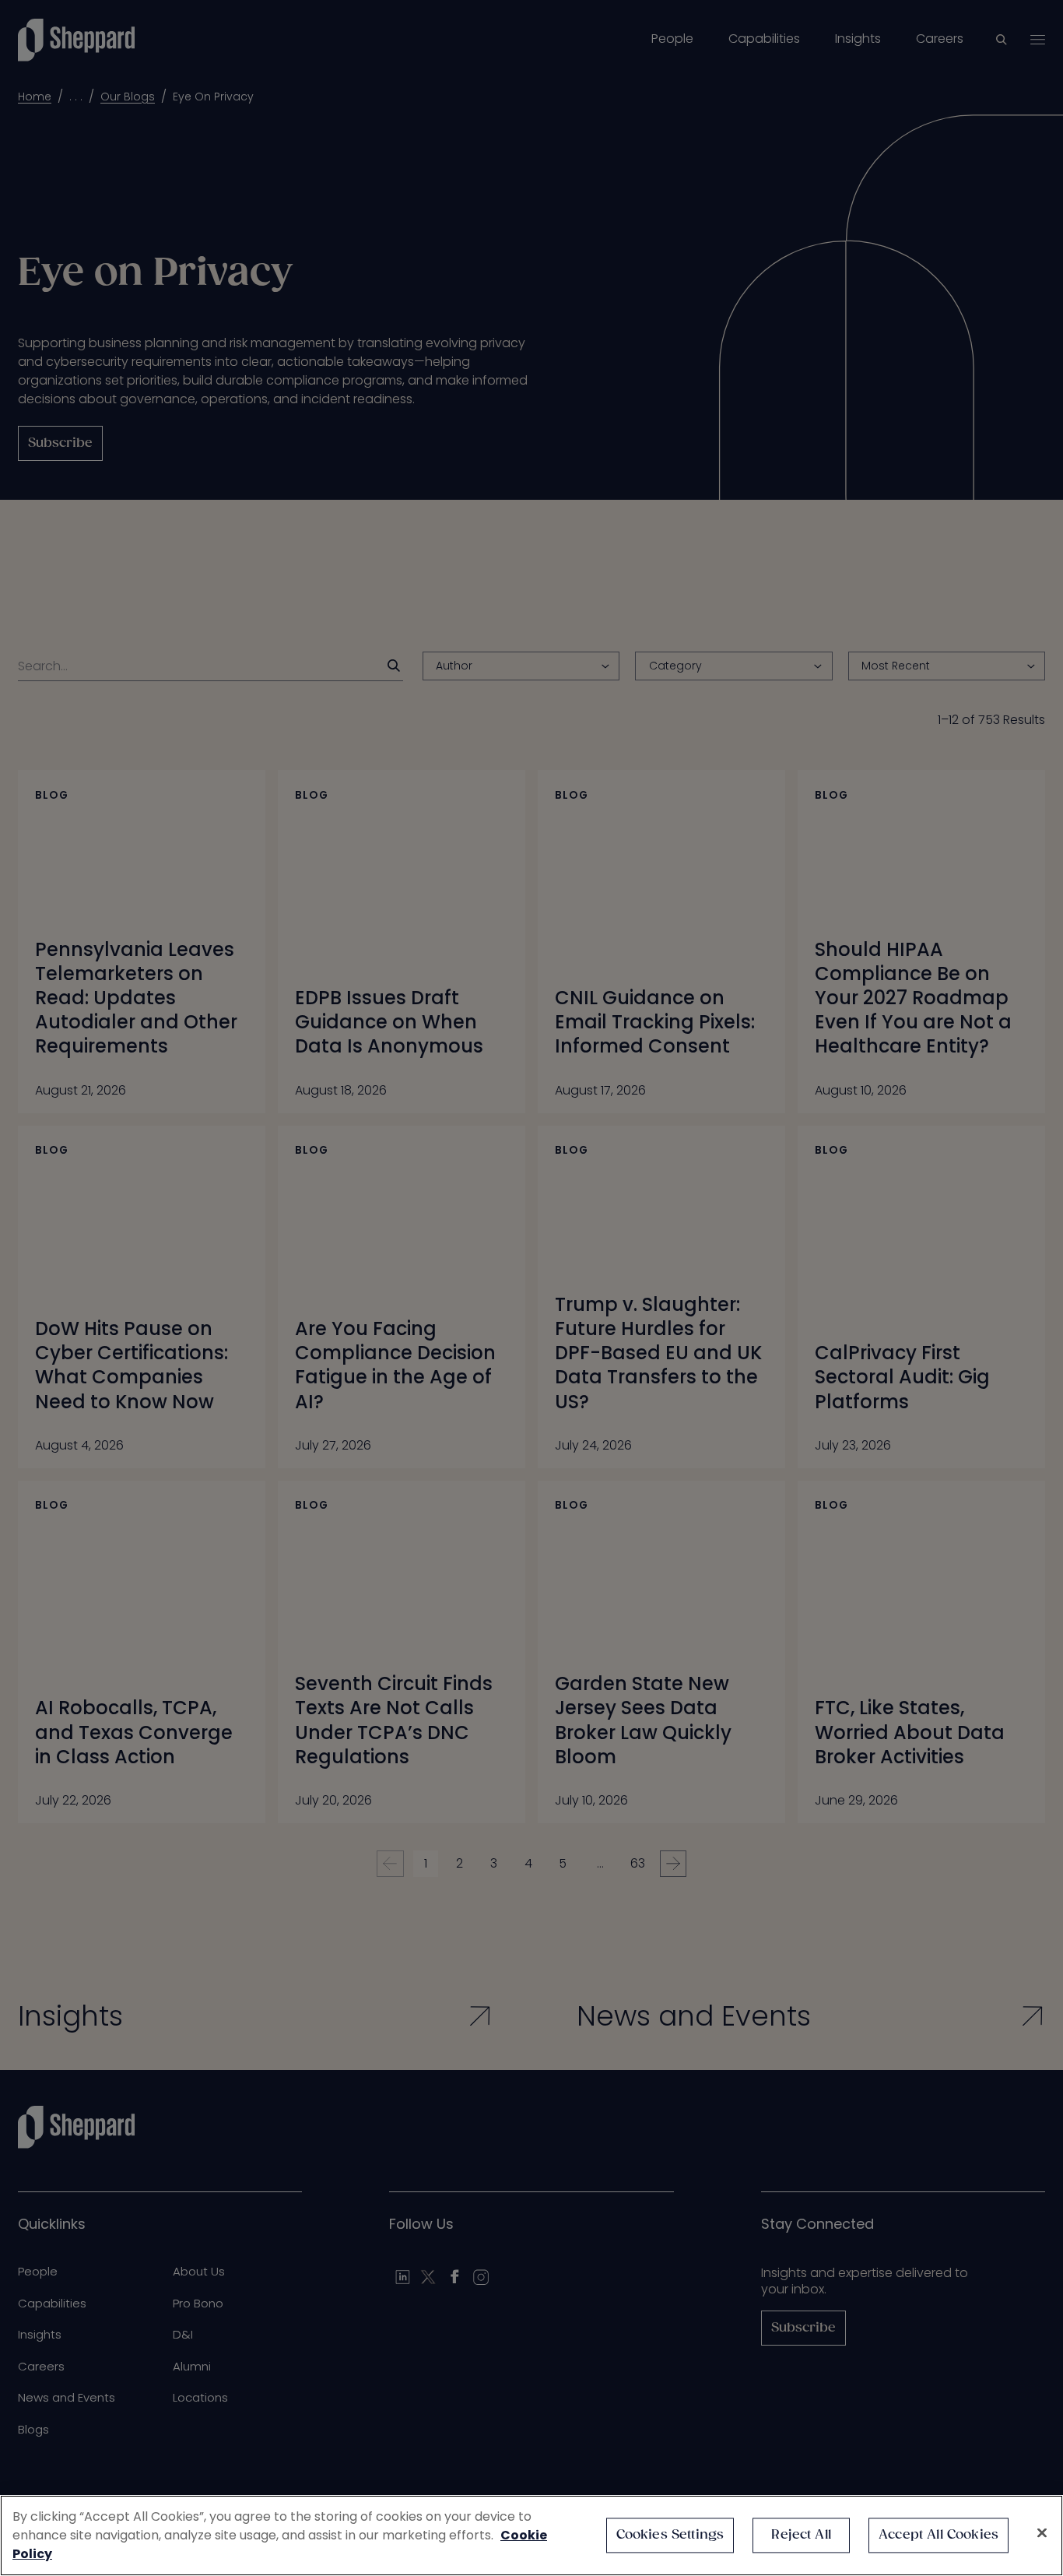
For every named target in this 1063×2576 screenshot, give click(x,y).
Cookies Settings (670, 2535)
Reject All (801, 2535)
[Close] (1042, 2533)
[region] (531, 2536)
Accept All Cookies (938, 2535)
